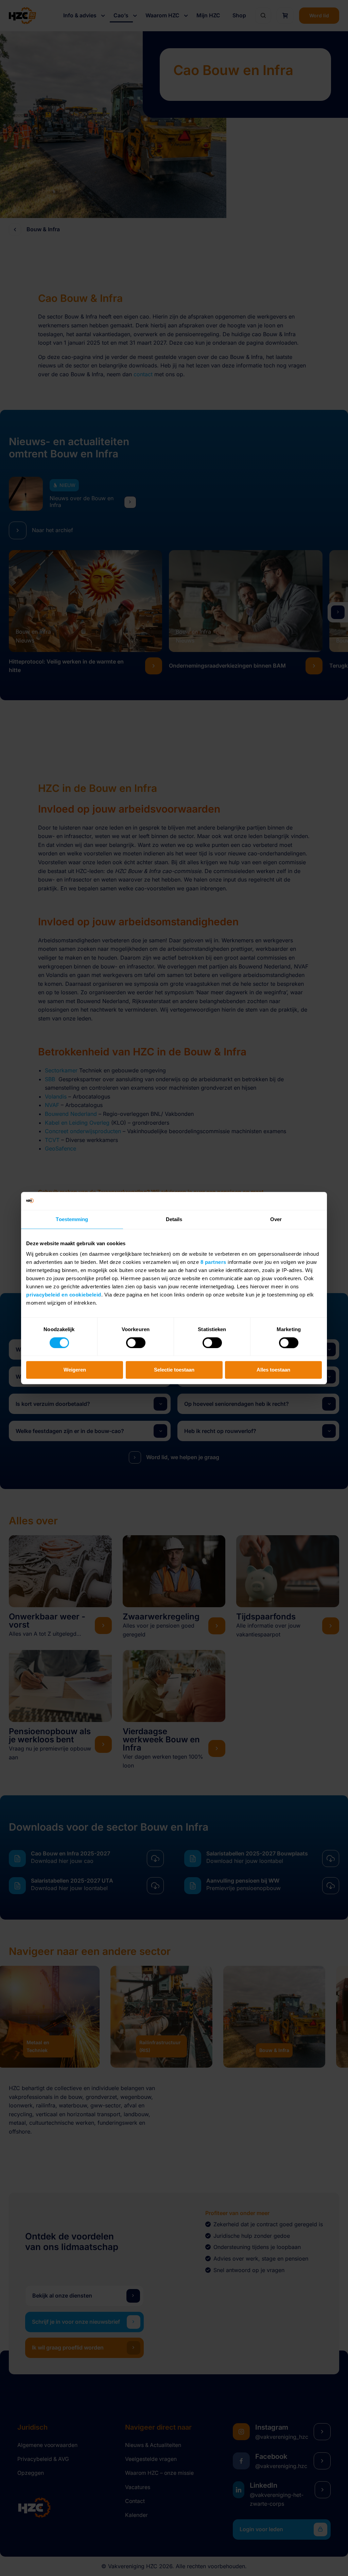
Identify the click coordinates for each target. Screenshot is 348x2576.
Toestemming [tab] (72, 1219)
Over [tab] (276, 1219)
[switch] (136, 1343)
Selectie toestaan (174, 1370)
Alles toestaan (273, 1370)
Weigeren (75, 1370)
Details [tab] (174, 1219)
